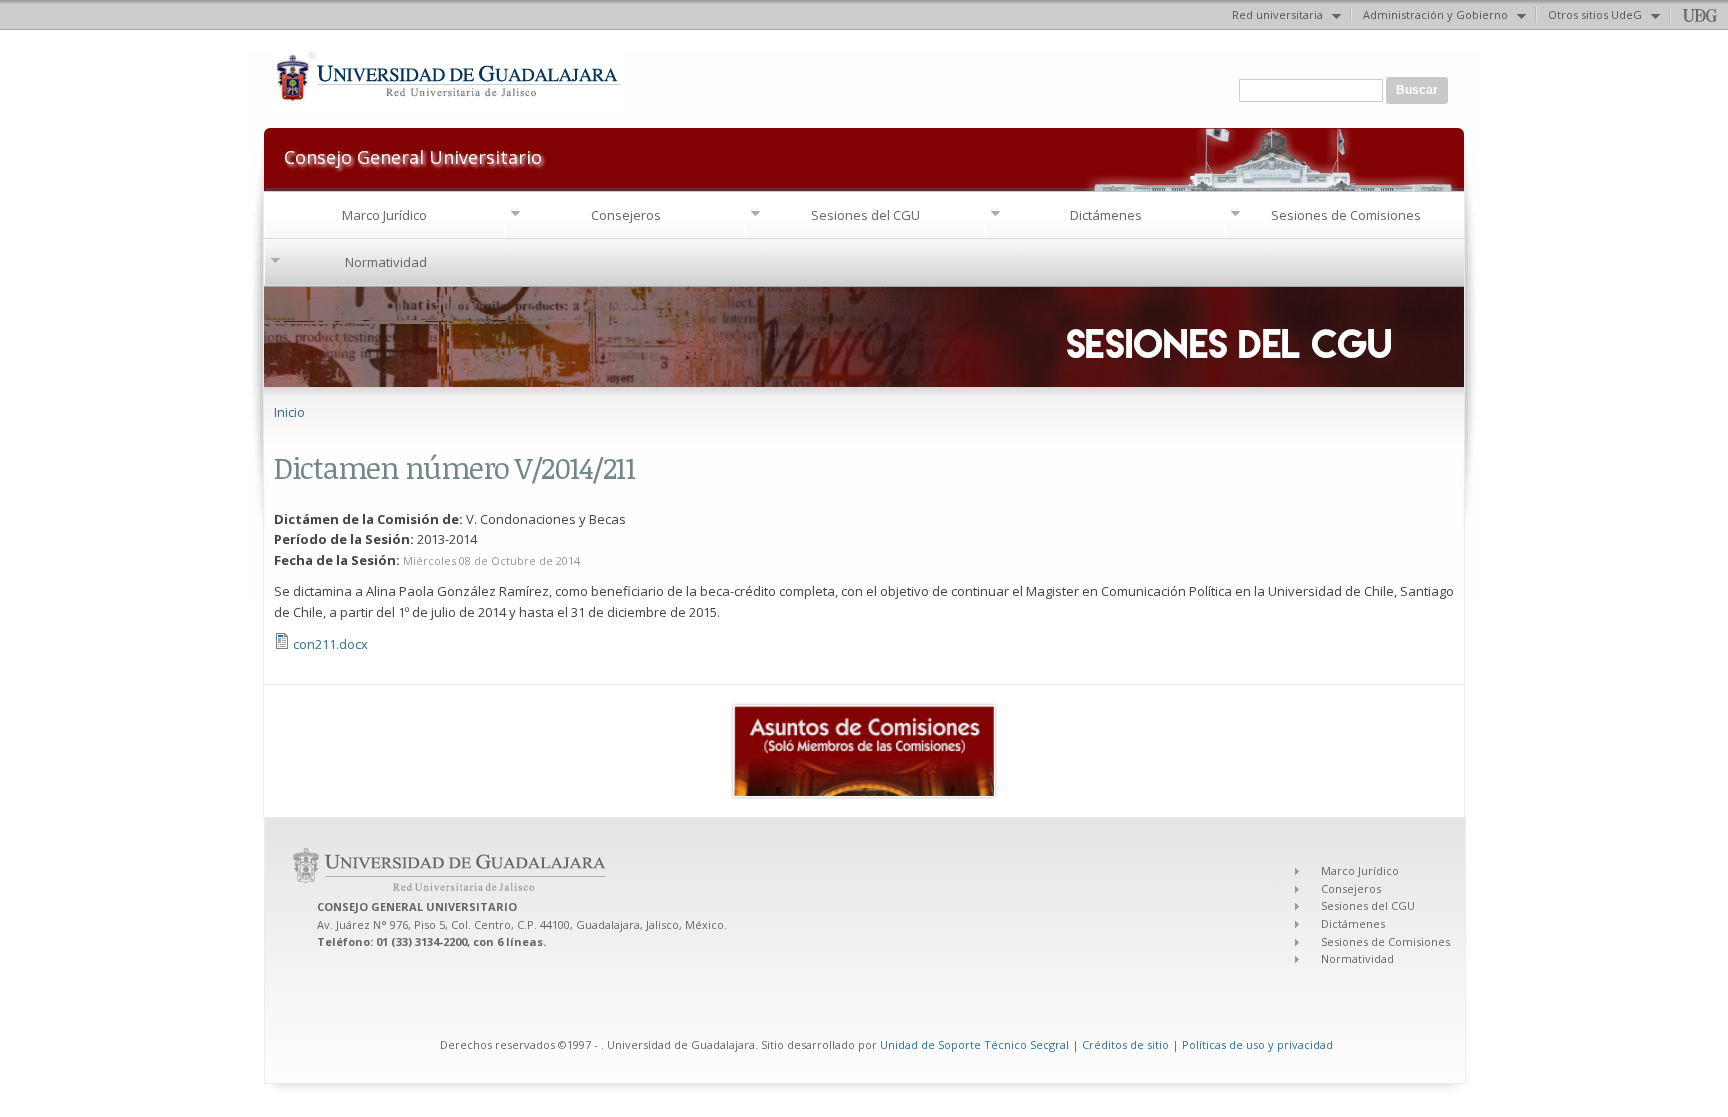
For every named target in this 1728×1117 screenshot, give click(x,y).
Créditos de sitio (1125, 1044)
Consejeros (626, 215)
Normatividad (386, 262)
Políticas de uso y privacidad (1257, 1044)
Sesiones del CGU (865, 215)
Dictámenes (1106, 215)
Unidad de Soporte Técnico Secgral (976, 1044)
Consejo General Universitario (413, 155)
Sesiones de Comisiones (1346, 215)
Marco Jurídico (384, 215)
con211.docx (330, 644)
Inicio (289, 412)
